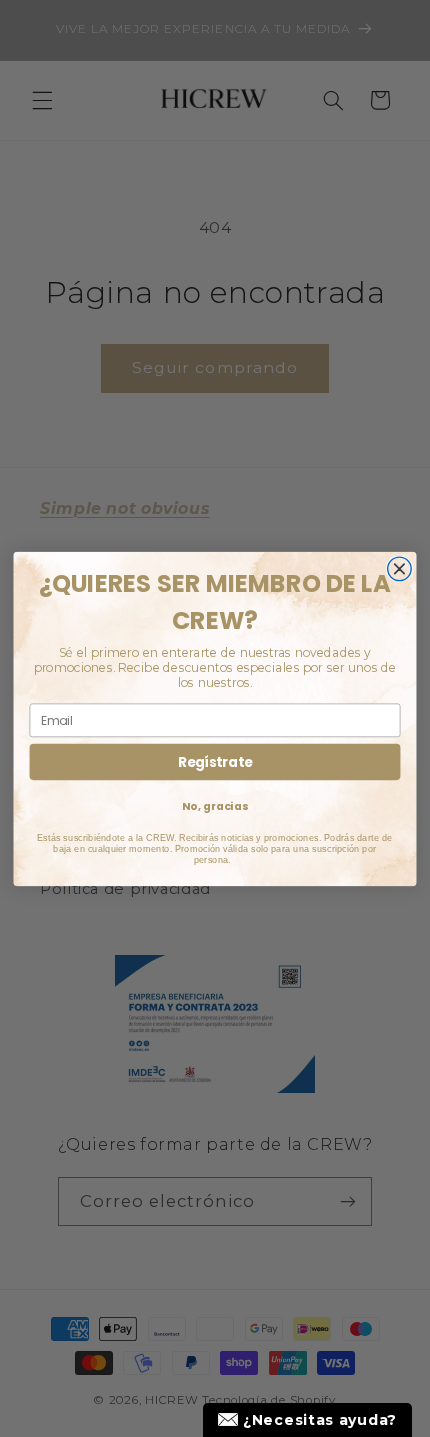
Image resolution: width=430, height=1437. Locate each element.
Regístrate (215, 761)
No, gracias (215, 805)
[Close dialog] (400, 569)
